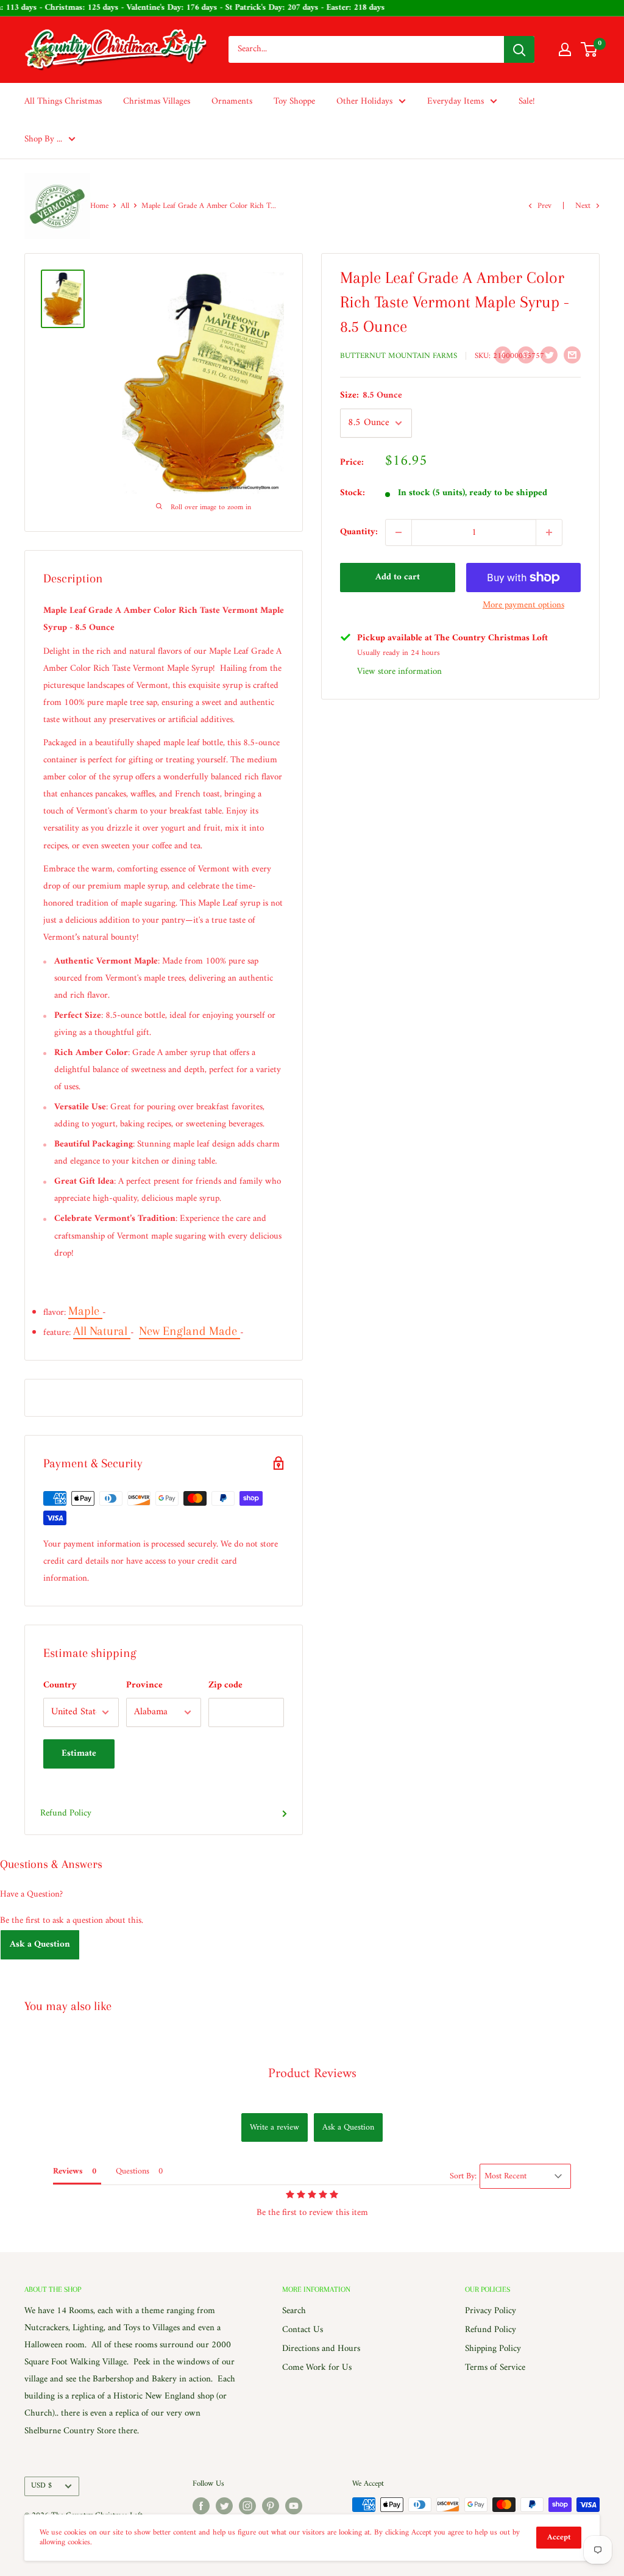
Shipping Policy (493, 2349)
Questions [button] (133, 2171)
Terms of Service (495, 2368)
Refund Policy (66, 1813)
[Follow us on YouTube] (294, 2506)
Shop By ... (43, 139)
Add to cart (398, 577)
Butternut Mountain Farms (399, 356)
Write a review (275, 2127)
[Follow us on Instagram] (247, 2506)
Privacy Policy (491, 2311)
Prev (544, 206)
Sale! (527, 102)
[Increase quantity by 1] (549, 532)
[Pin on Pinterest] (526, 355)
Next (583, 206)
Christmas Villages (157, 102)
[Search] (519, 49)
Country (60, 1685)
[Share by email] (572, 355)
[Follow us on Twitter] (224, 2506)
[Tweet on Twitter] (549, 355)
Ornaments (232, 102)
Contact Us (303, 2330)
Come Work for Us (317, 2368)
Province (144, 1685)
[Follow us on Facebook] (201, 2506)
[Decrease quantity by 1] (399, 532)
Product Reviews (312, 2074)
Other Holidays (364, 102)
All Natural (102, 1331)
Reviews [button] (68, 2171)
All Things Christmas (63, 102)
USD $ (41, 2486)
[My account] (565, 49)
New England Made (190, 1331)
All (125, 206)
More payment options (523, 605)
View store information (399, 672)
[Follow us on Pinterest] (271, 2506)
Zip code (225, 1685)
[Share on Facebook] (503, 355)
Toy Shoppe (294, 102)
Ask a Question (40, 1945)
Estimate (79, 1754)
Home (99, 206)
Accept (559, 2537)
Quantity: (359, 532)
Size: (371, 395)
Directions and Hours (321, 2349)
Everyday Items (456, 102)
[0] (590, 49)
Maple (85, 1311)
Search (294, 2311)
